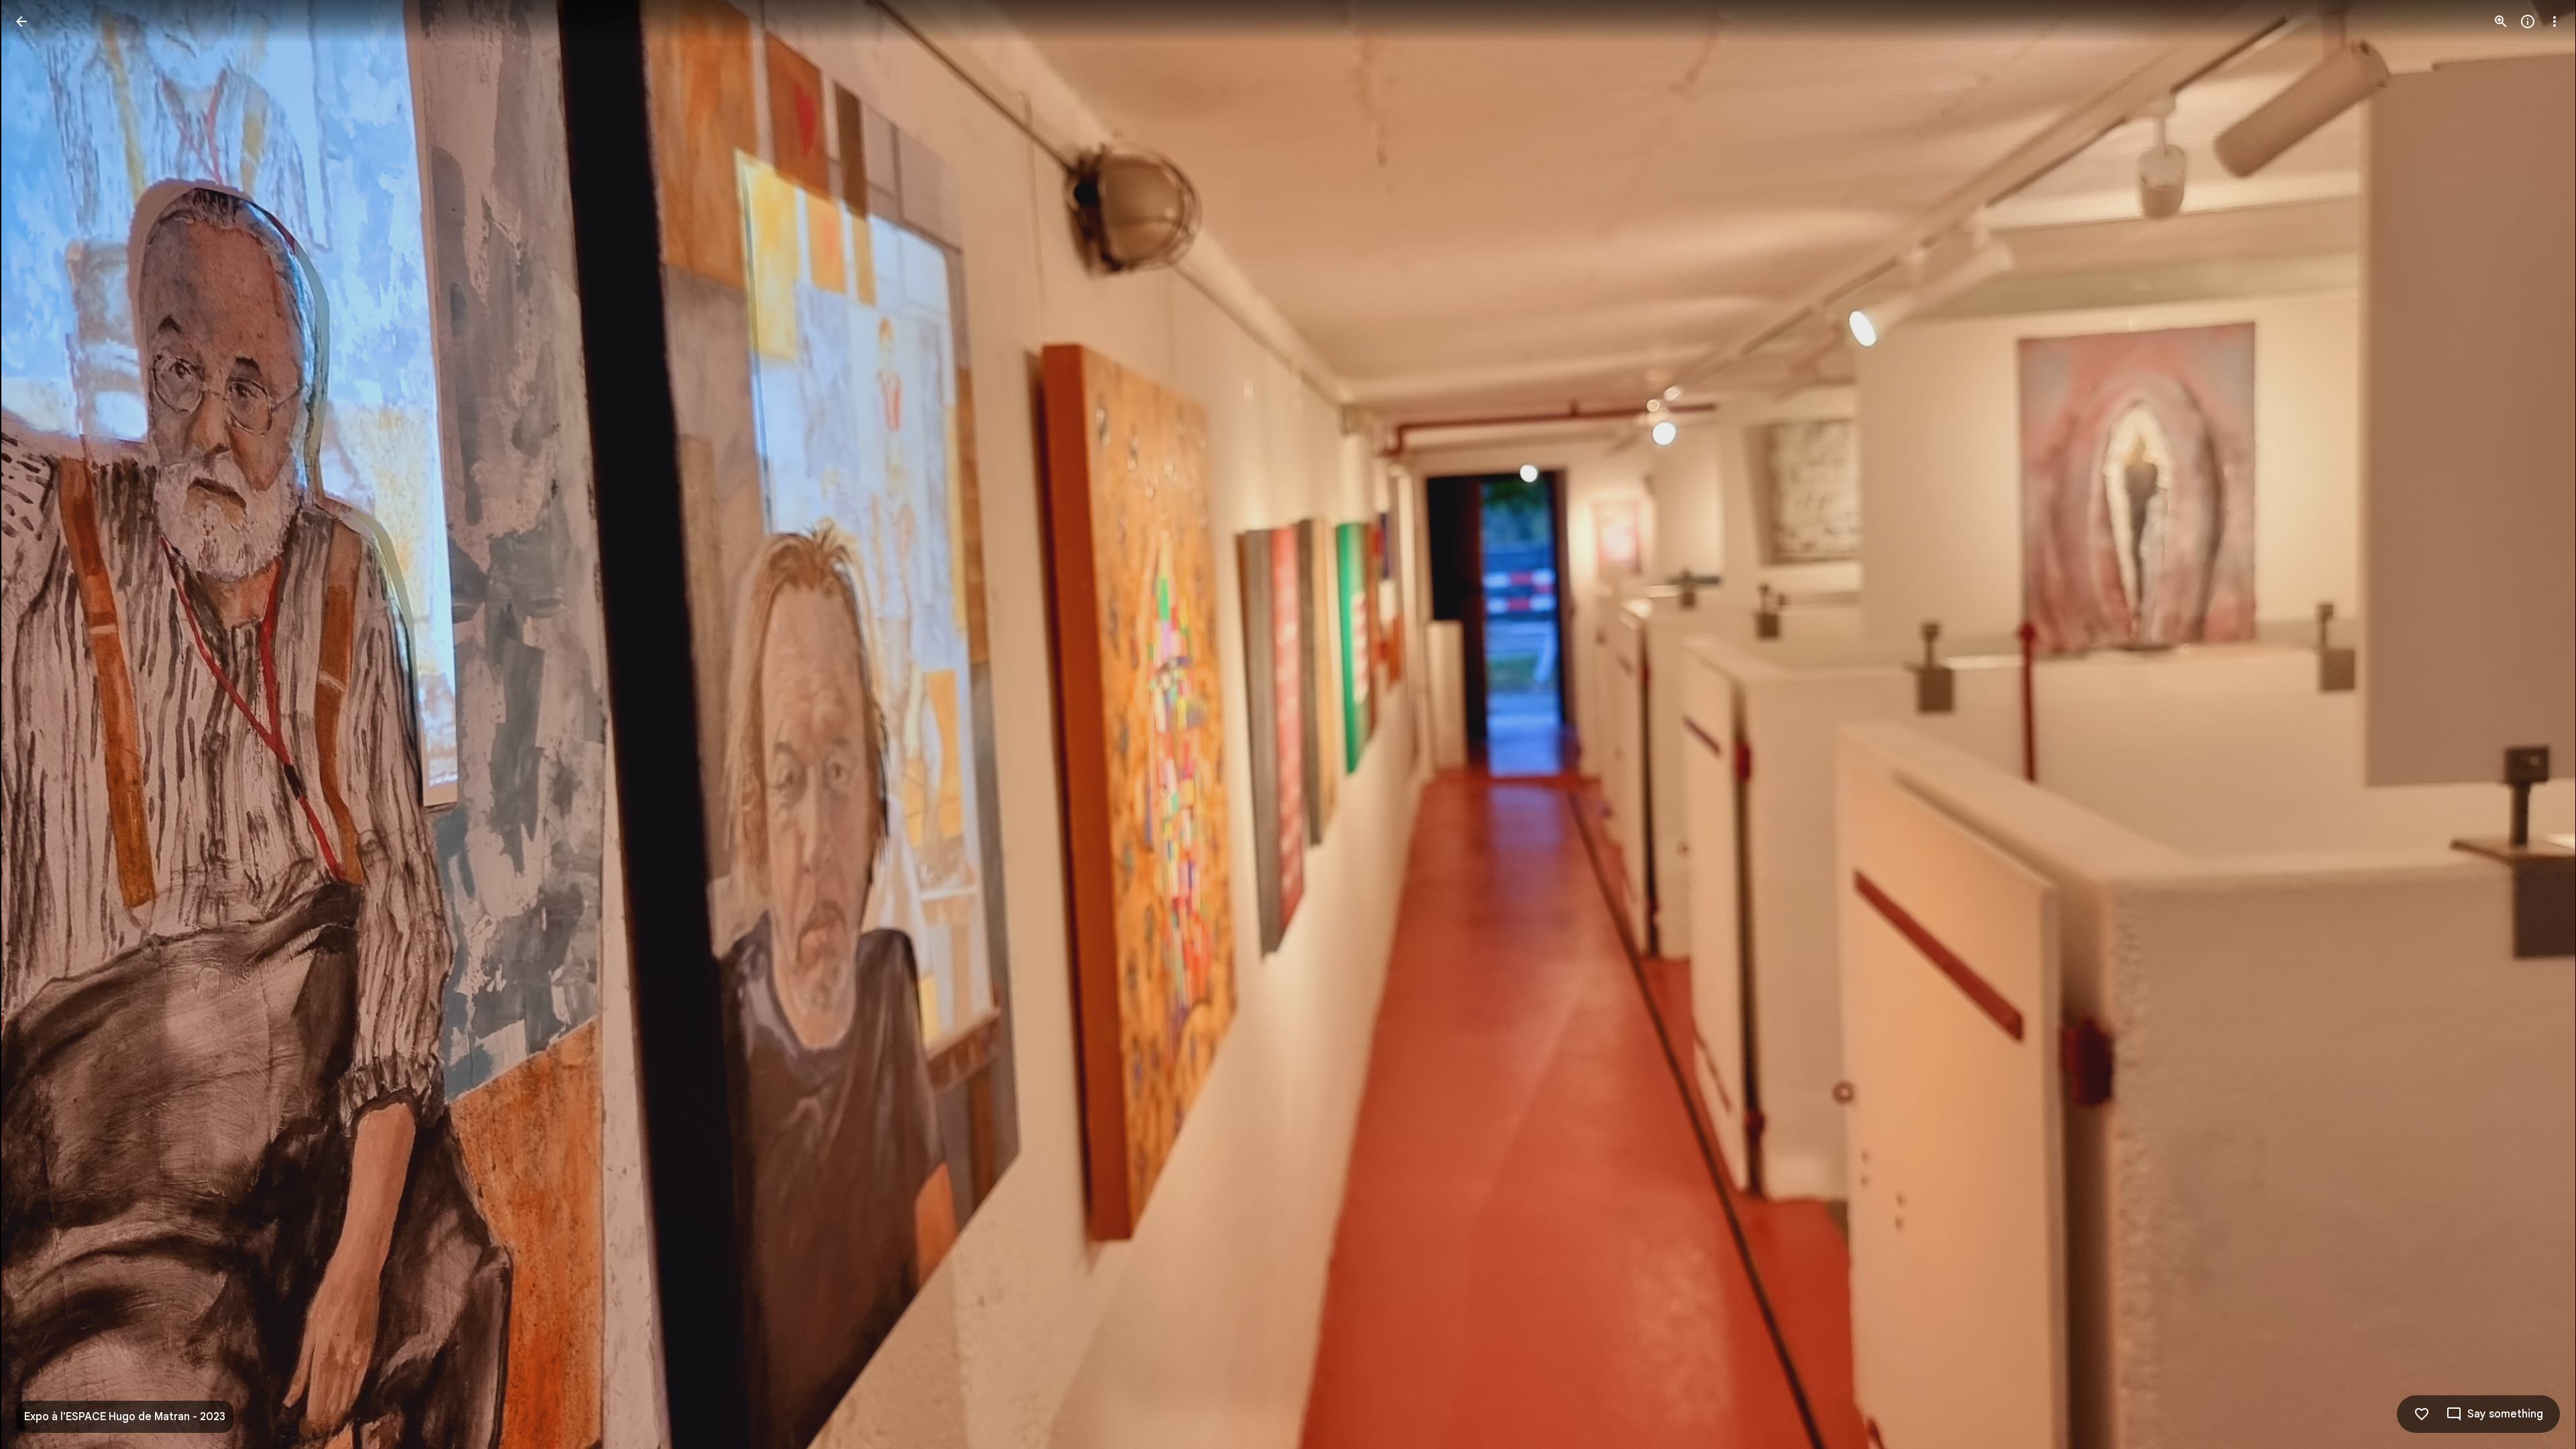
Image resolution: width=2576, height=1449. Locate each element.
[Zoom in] (2501, 21)
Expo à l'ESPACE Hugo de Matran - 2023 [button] (125, 1417)
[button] (38, 724)
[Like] (2422, 1414)
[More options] (2555, 21)
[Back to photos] (21, 21)
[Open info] (2528, 21)
